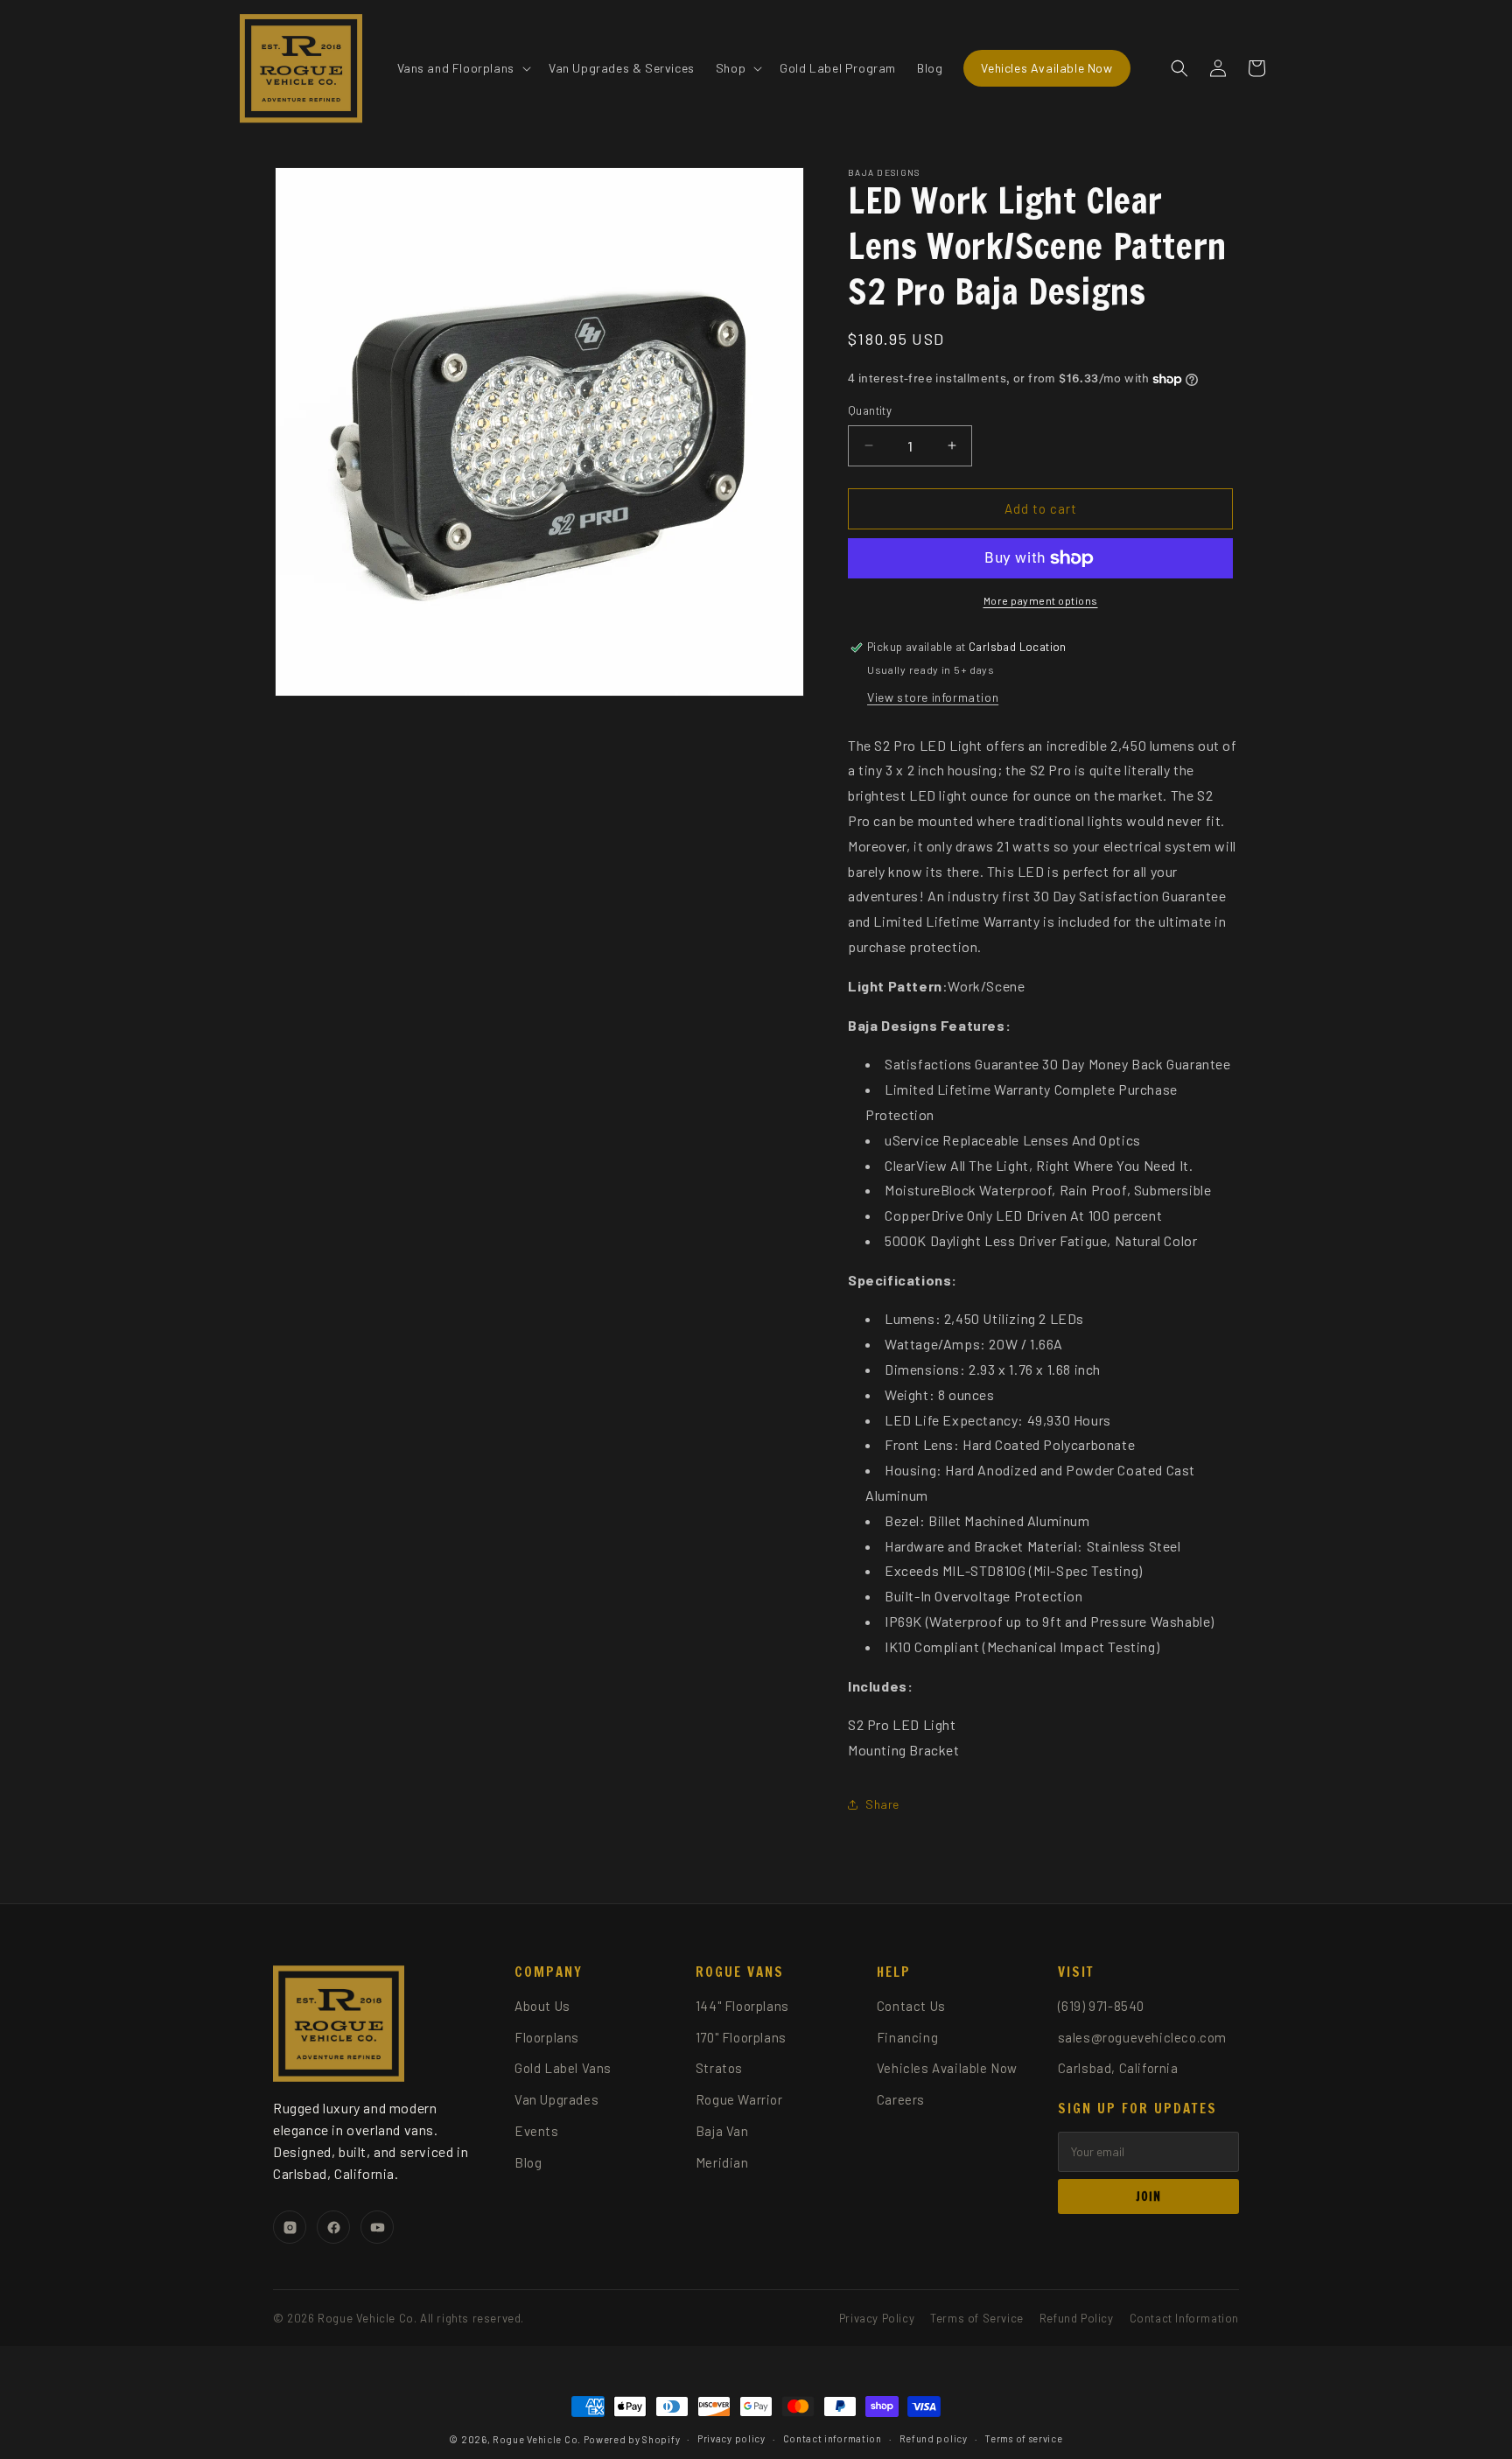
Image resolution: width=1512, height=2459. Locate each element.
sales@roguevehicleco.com (1142, 2037)
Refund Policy (1077, 2318)
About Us (542, 2006)
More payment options (1041, 600)
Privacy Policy (877, 2318)
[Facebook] (333, 2227)
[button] (462, 67)
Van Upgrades (556, 2099)
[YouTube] (377, 2227)
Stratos (719, 2068)
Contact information (833, 2438)
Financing (907, 2037)
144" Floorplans (742, 2006)
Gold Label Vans (563, 2068)
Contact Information (1184, 2318)
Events (537, 2131)
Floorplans (547, 2037)
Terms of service (1023, 2438)
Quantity (870, 410)
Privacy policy (731, 2438)
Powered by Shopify (632, 2439)
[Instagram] (290, 2227)
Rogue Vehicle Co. (537, 2439)
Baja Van (722, 2131)
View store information (933, 697)
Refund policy (934, 2438)
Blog (528, 2162)
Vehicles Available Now (947, 2068)
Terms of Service (977, 2318)
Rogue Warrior (739, 2099)
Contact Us (911, 2006)
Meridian (722, 2162)
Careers (901, 2099)
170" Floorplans (741, 2037)
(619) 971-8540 (1101, 2006)
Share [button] (882, 1804)
